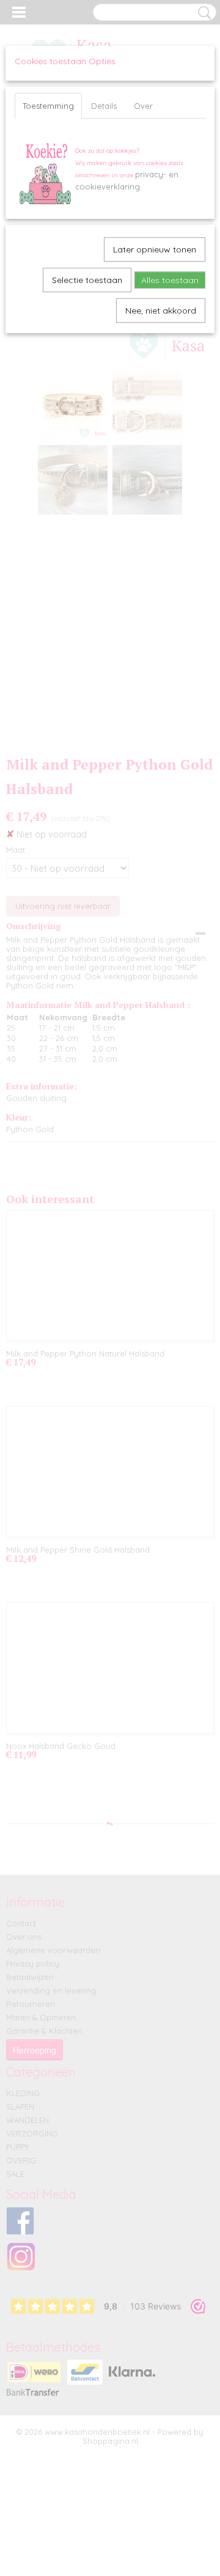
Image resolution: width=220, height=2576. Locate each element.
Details (104, 106)
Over (143, 106)
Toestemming (48, 106)
